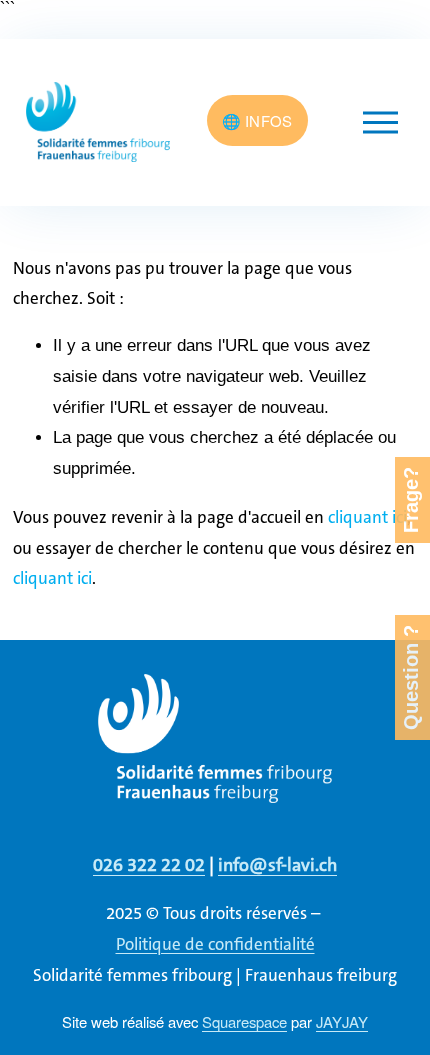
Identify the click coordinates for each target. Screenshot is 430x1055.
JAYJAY (342, 1022)
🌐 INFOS (257, 120)
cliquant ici (367, 517)
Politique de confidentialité (215, 944)
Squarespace (244, 1022)
